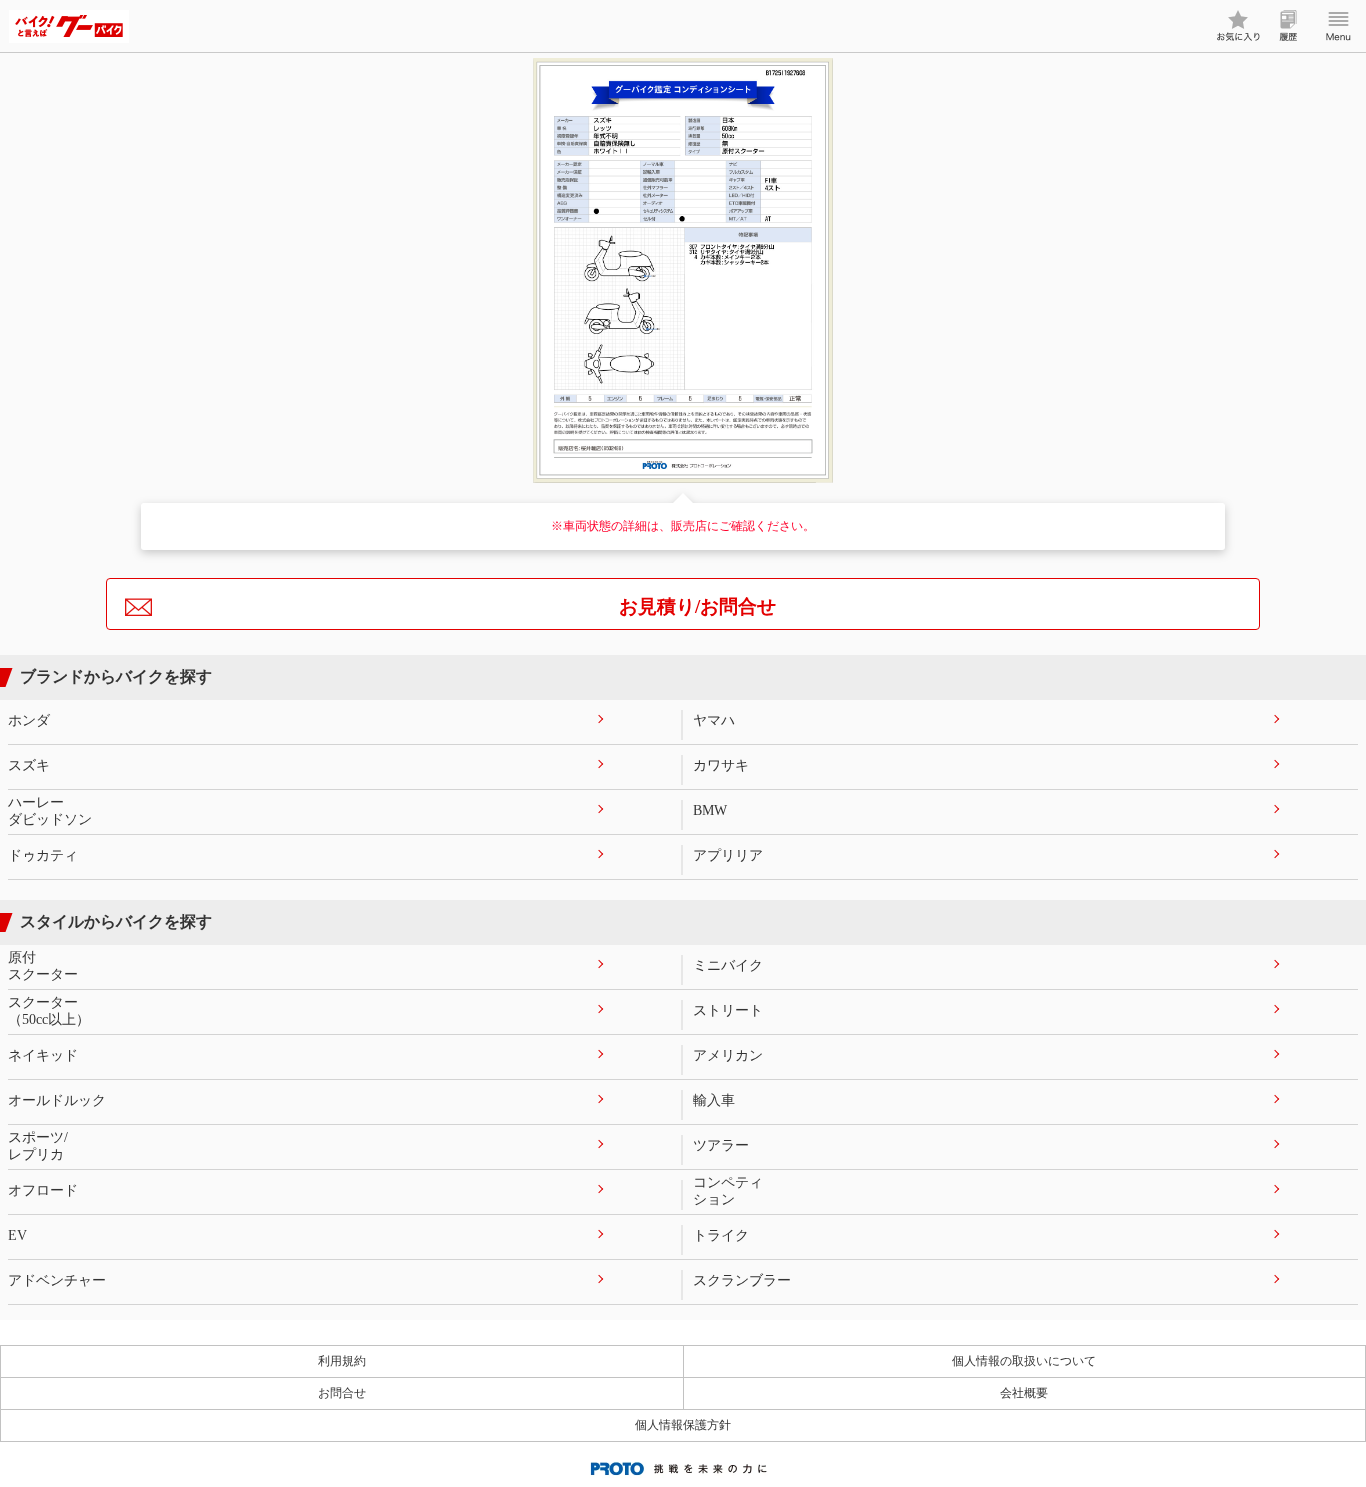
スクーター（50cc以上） (49, 1011)
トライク (721, 1235)
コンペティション (728, 1191)
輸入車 (714, 1100)
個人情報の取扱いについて (1024, 1361)
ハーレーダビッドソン (50, 811)
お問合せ (342, 1393)
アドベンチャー (57, 1280)
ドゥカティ (43, 855)
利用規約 (342, 1361)
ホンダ (29, 720)
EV (17, 1235)
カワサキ (721, 765)
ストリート (728, 1010)
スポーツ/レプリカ (38, 1146)
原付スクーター (43, 966)
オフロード (43, 1190)
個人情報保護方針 (683, 1425)
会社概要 (1024, 1393)
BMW (710, 810)
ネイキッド (43, 1055)
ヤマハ (714, 720)
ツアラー (721, 1145)
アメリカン (728, 1055)
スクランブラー (742, 1280)
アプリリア (728, 855)
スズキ (29, 765)
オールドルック (57, 1100)
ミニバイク (728, 965)
